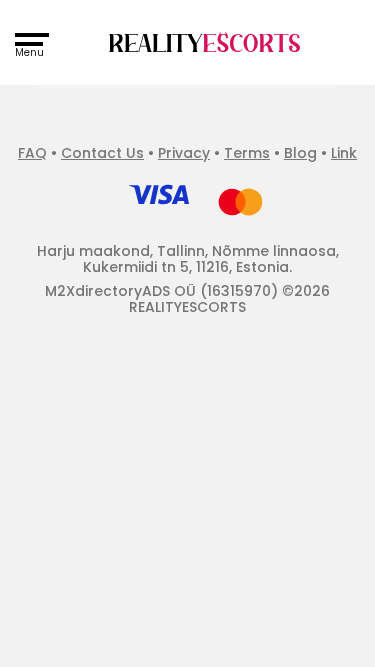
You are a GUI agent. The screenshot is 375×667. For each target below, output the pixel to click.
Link (344, 153)
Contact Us (102, 153)
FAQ (32, 153)
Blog (300, 153)
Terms (247, 153)
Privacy (184, 153)
